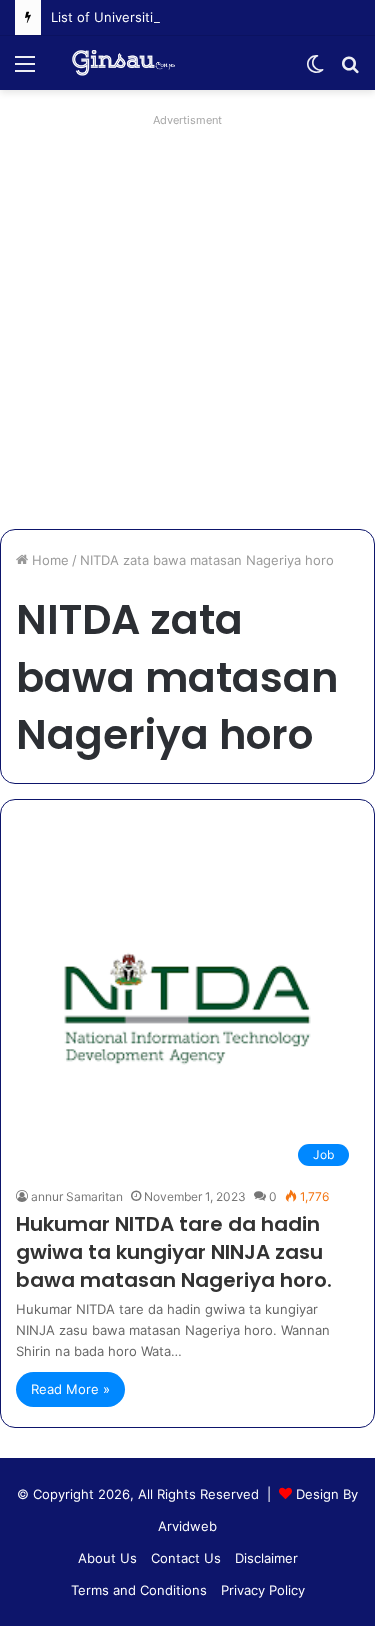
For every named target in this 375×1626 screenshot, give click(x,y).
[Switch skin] (315, 70)
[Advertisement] (187, 321)
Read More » (70, 1389)
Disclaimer (266, 1558)
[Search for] (350, 70)
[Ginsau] (130, 63)
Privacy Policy (263, 1590)
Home (48, 560)
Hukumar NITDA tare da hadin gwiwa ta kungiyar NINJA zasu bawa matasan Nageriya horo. (174, 1252)
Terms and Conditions (139, 1590)
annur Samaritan (77, 1196)
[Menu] (25, 70)
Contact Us (186, 1558)
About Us (107, 1558)
